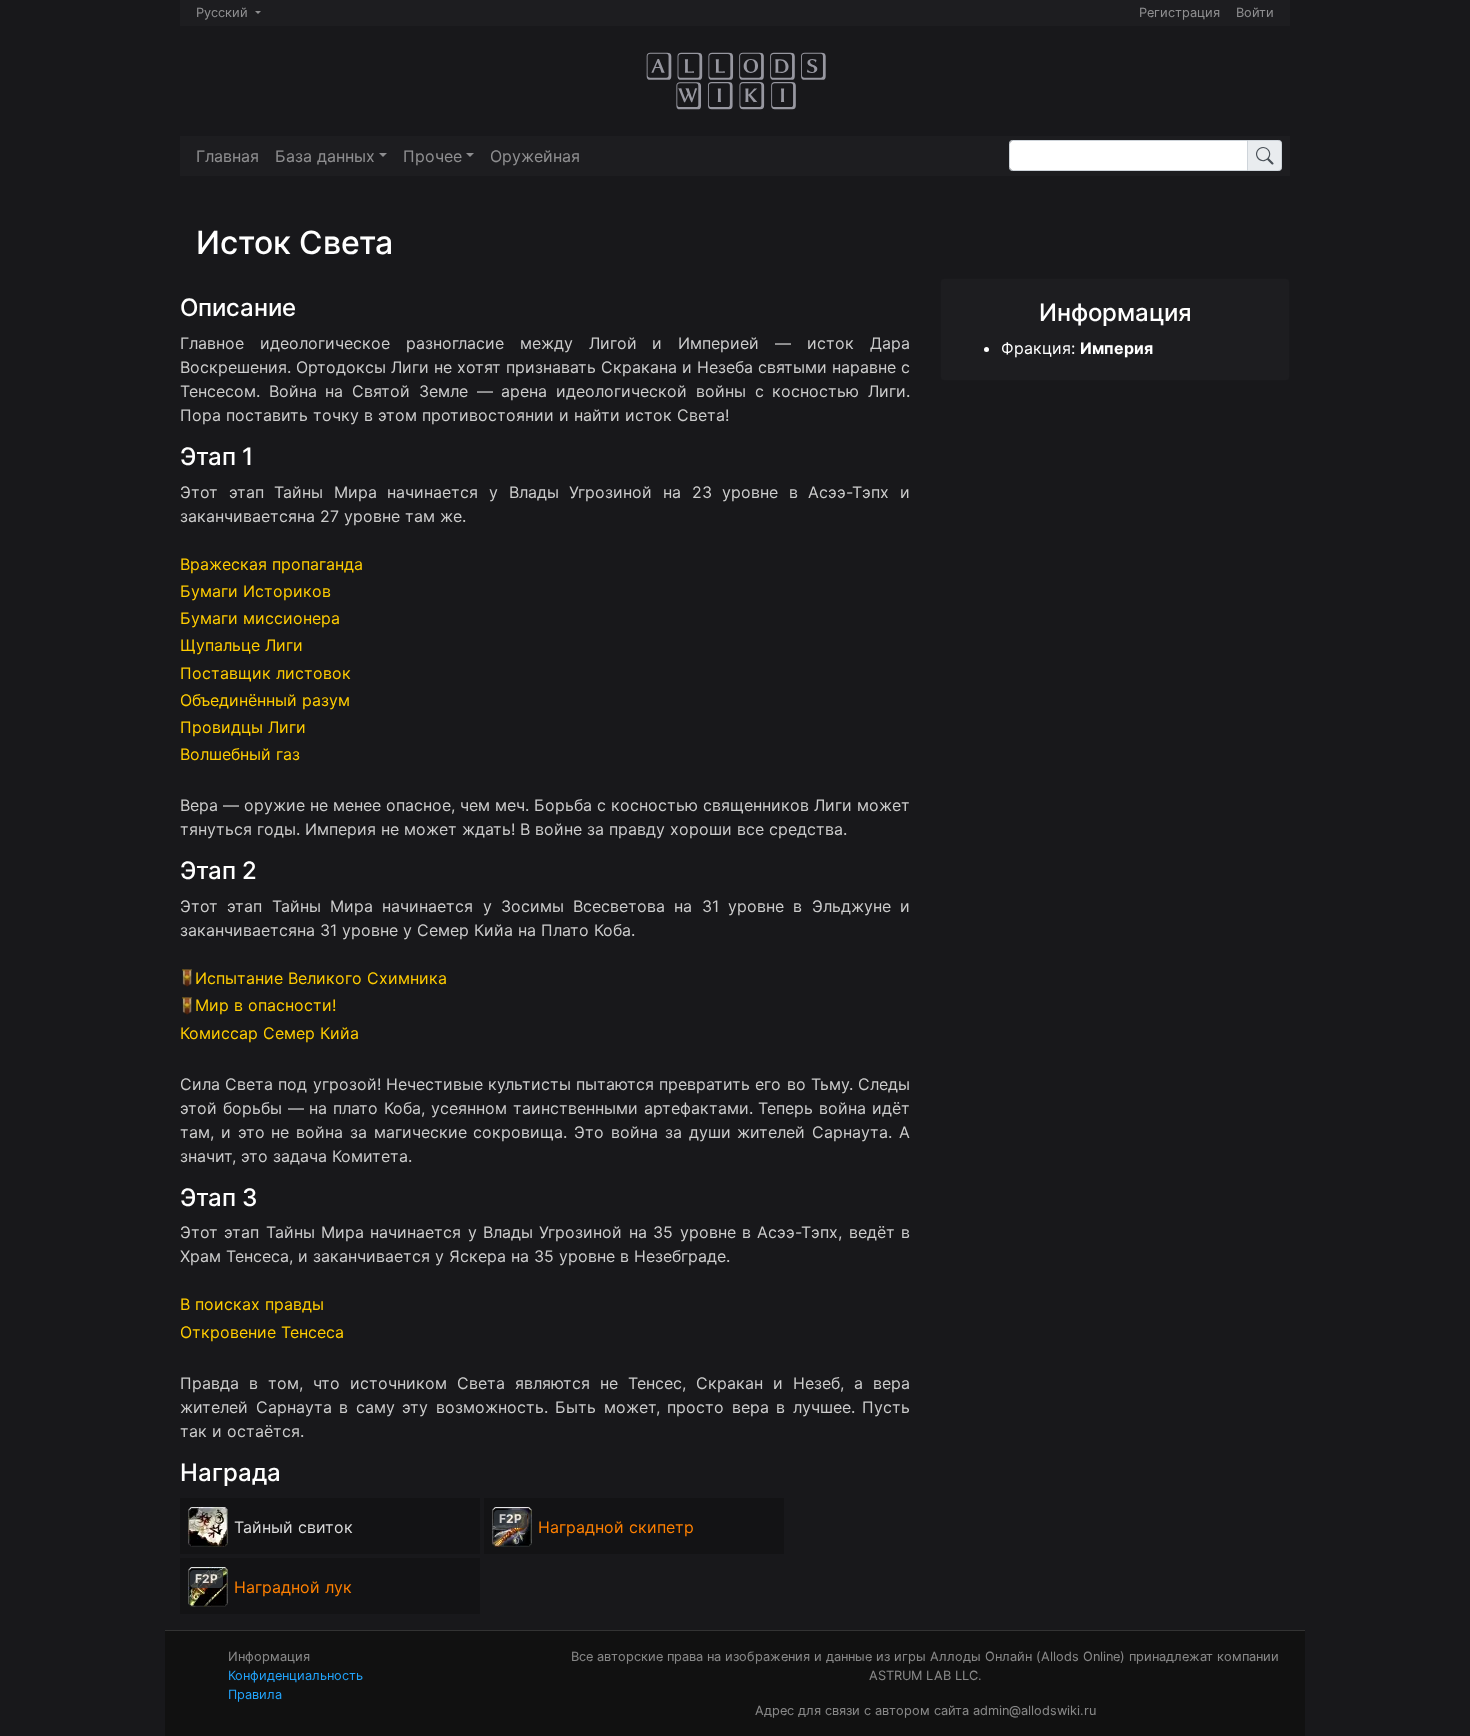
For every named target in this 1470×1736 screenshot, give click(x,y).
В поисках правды (252, 1304)
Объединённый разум (265, 700)
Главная (227, 156)
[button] (331, 156)
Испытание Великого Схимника (321, 978)
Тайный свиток (293, 1527)
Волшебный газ (240, 754)
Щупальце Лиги (241, 645)
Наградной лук (293, 1587)
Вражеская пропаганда (271, 564)
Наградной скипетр (616, 1527)
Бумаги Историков (255, 591)
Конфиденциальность (295, 1675)
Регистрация (1179, 12)
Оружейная (535, 156)
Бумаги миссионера (260, 618)
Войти (1255, 12)
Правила (255, 1694)
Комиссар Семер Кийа (269, 1033)
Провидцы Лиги (243, 727)
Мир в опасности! (265, 1005)
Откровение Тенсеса (262, 1332)
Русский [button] (224, 12)
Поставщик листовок (265, 673)
